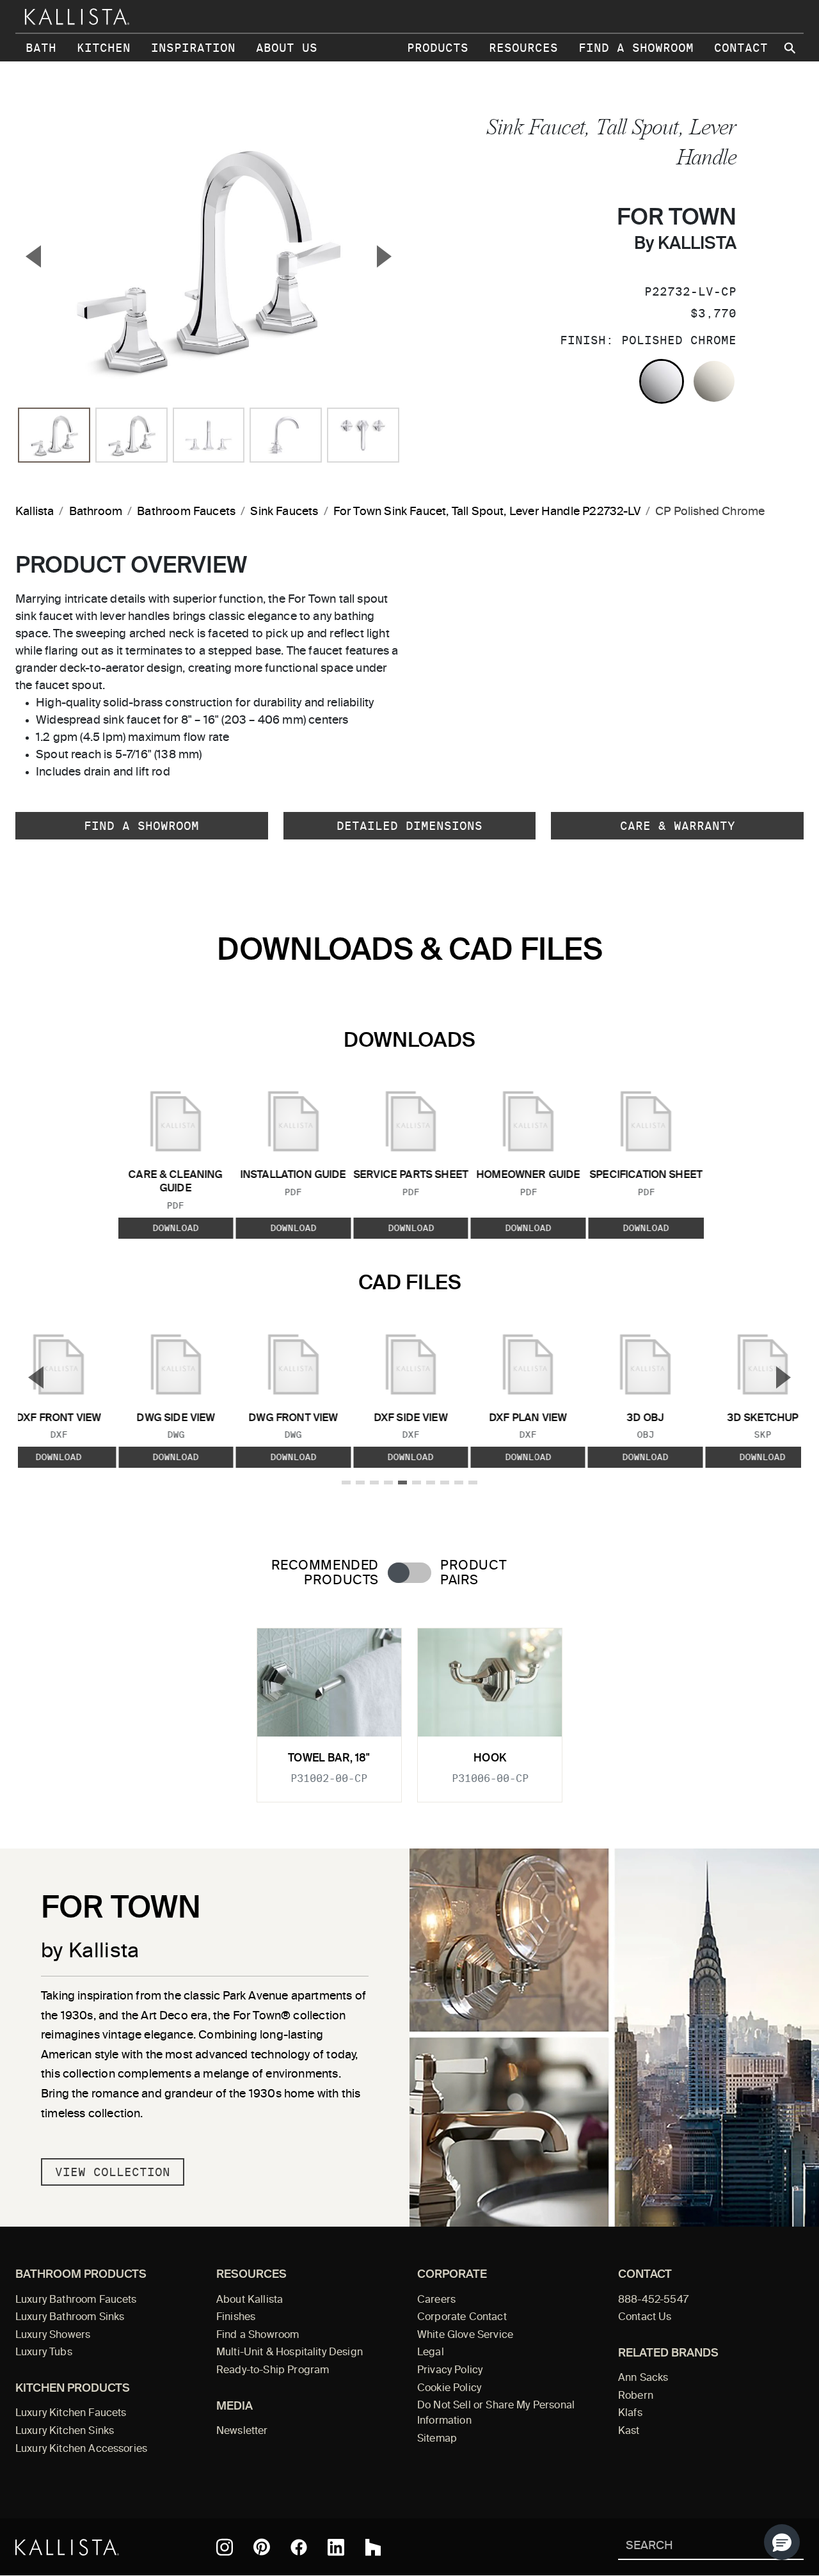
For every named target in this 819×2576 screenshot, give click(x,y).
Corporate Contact (462, 2318)
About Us (287, 48)
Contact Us (645, 2318)
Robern (636, 2396)
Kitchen (104, 48)
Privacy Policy (450, 2371)
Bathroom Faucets (186, 512)
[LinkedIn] (336, 2547)
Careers (436, 2300)
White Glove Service (465, 2335)
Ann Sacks (643, 2378)
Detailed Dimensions (409, 826)
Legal (431, 2353)
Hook (490, 1759)
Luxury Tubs (44, 2353)
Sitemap (437, 2439)
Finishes (236, 2318)
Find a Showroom (636, 48)
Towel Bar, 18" (329, 1759)
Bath (41, 48)
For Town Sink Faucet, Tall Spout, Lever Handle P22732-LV (487, 512)
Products (438, 48)
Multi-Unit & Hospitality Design (290, 2353)
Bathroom (96, 512)
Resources (523, 48)
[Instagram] (225, 2547)
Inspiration (193, 48)
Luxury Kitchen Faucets (71, 2413)
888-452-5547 (653, 2300)
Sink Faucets (284, 512)
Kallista (35, 512)
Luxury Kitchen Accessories (81, 2449)
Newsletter (242, 2431)
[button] (782, 2542)
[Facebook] (299, 2547)
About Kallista (250, 2300)
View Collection (113, 2172)
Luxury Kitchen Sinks (65, 2431)
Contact (741, 48)
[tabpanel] (409, 1707)
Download (175, 1228)
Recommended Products (325, 1573)
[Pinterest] (262, 2547)
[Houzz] (373, 2547)
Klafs (630, 2413)
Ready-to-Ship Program (273, 2371)
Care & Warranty (678, 826)
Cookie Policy (449, 2389)
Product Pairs (473, 1573)
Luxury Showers (53, 2335)
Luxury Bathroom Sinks (70, 2318)
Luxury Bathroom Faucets (76, 2300)
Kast (629, 2431)
